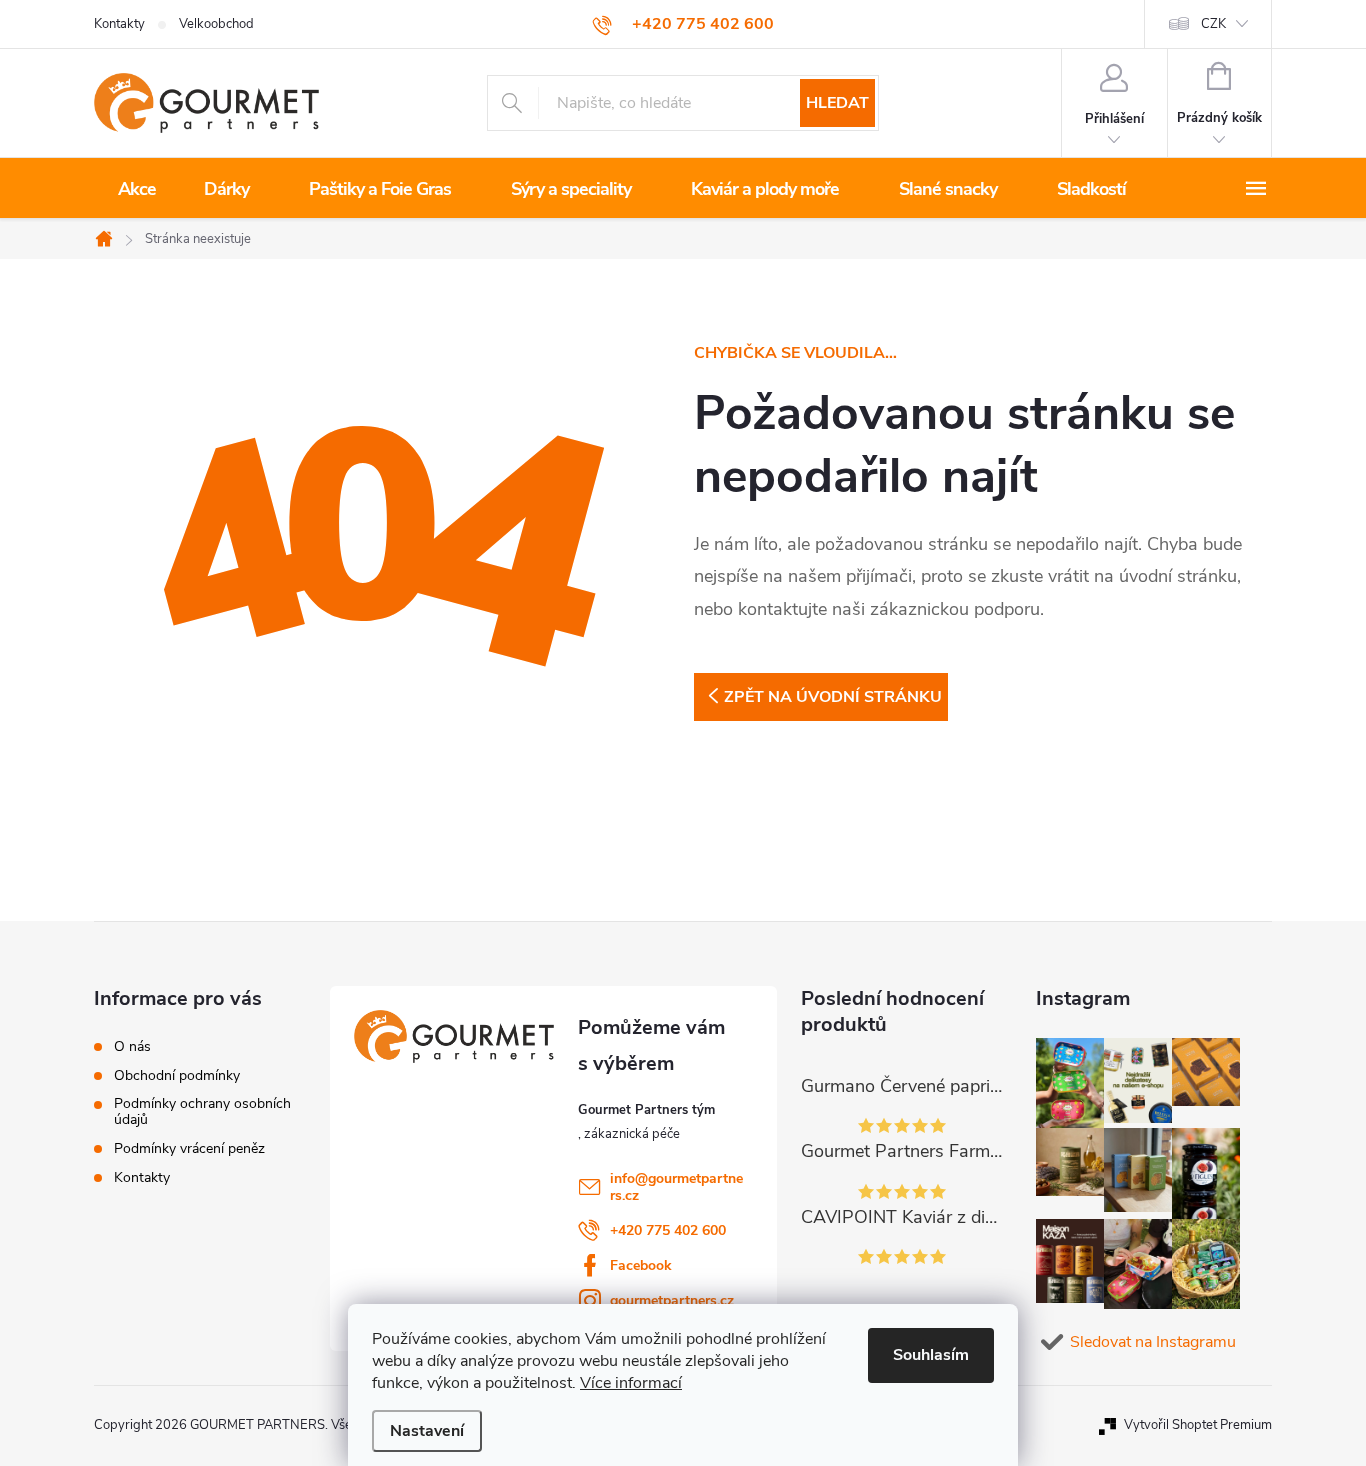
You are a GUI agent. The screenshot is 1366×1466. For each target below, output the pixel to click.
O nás (132, 1047)
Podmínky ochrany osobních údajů (202, 1112)
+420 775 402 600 (668, 1230)
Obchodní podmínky (177, 1076)
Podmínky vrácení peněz (189, 1149)
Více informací (631, 1383)
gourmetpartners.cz (672, 1300)
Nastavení (427, 1431)
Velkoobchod (216, 24)
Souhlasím (931, 1355)
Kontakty (119, 24)
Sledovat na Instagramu (1153, 1342)
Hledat (837, 103)
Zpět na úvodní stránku (833, 697)
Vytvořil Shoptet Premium (1198, 1425)
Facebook (641, 1265)
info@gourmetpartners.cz (676, 1187)
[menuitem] (137, 189)
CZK (1213, 24)
